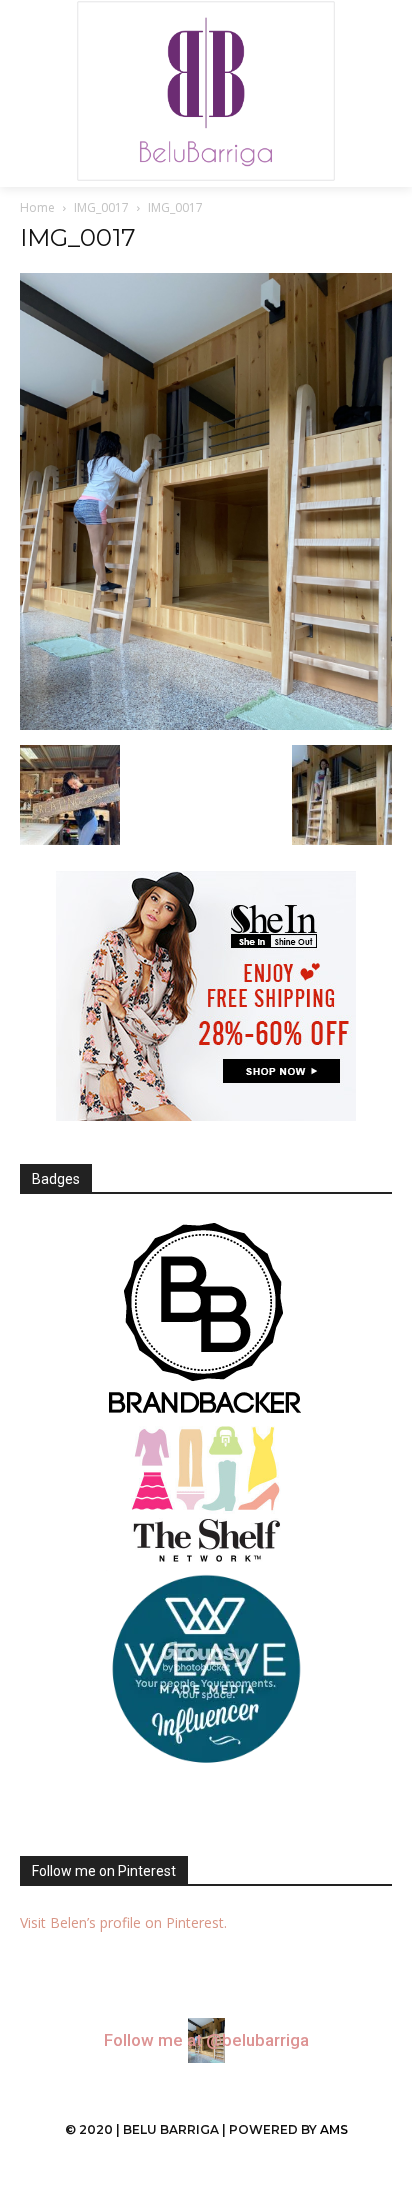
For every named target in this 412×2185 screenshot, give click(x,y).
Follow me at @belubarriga (206, 2040)
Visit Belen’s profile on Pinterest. (123, 1922)
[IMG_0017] (206, 724)
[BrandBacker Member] (206, 1320)
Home (37, 207)
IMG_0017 (101, 207)
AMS (334, 2129)
